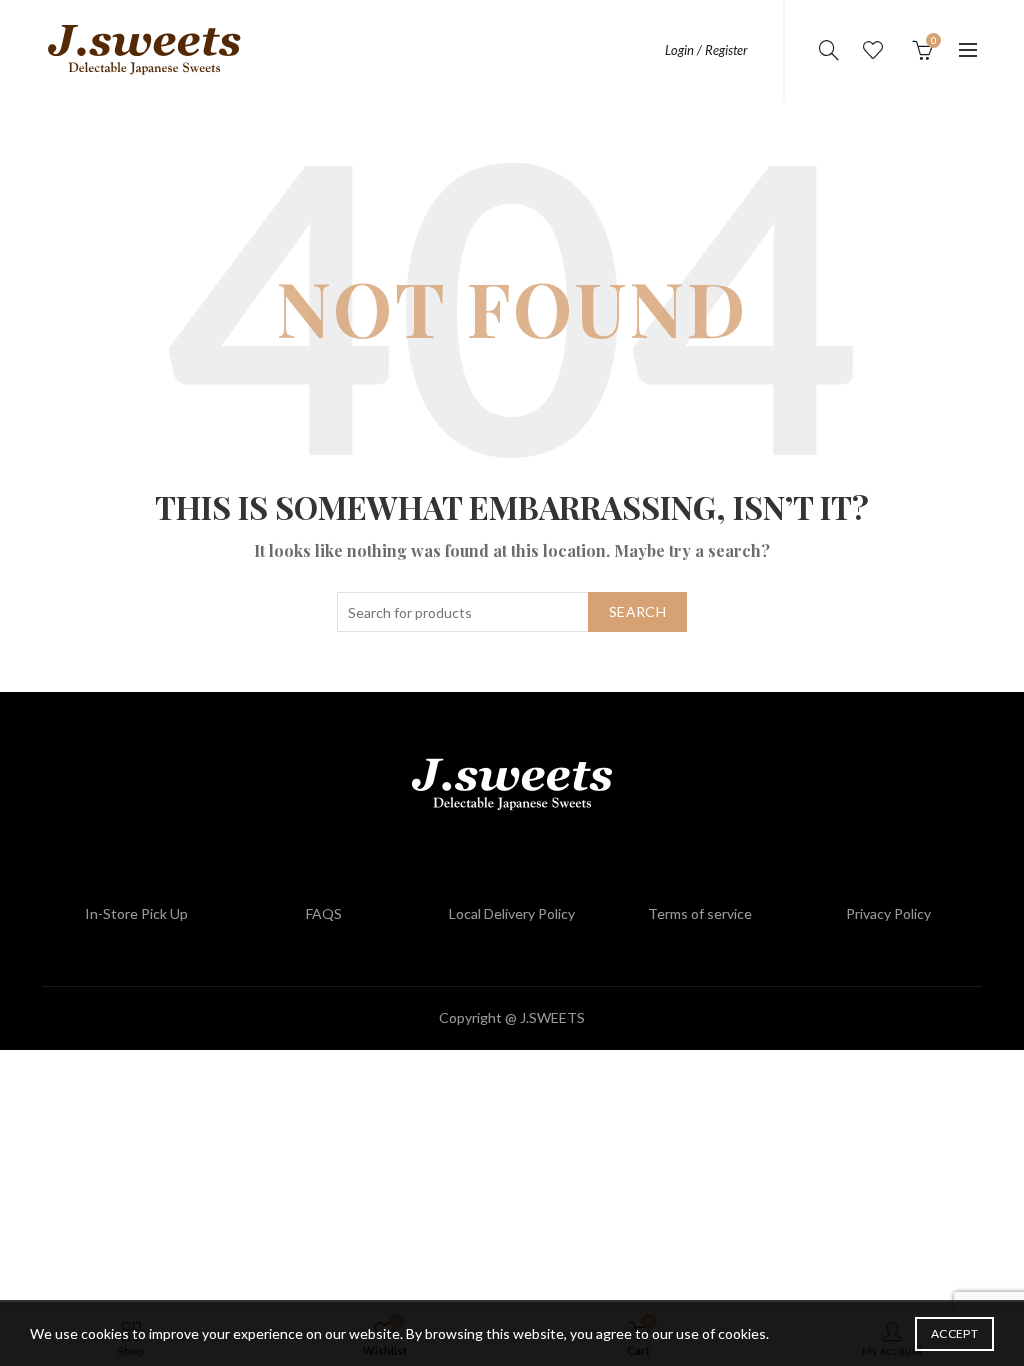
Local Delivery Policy (512, 913)
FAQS (324, 913)
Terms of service (700, 913)
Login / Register (706, 50)
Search (637, 611)
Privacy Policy (888, 913)
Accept (954, 1333)
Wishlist (873, 50)
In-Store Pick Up (136, 913)
